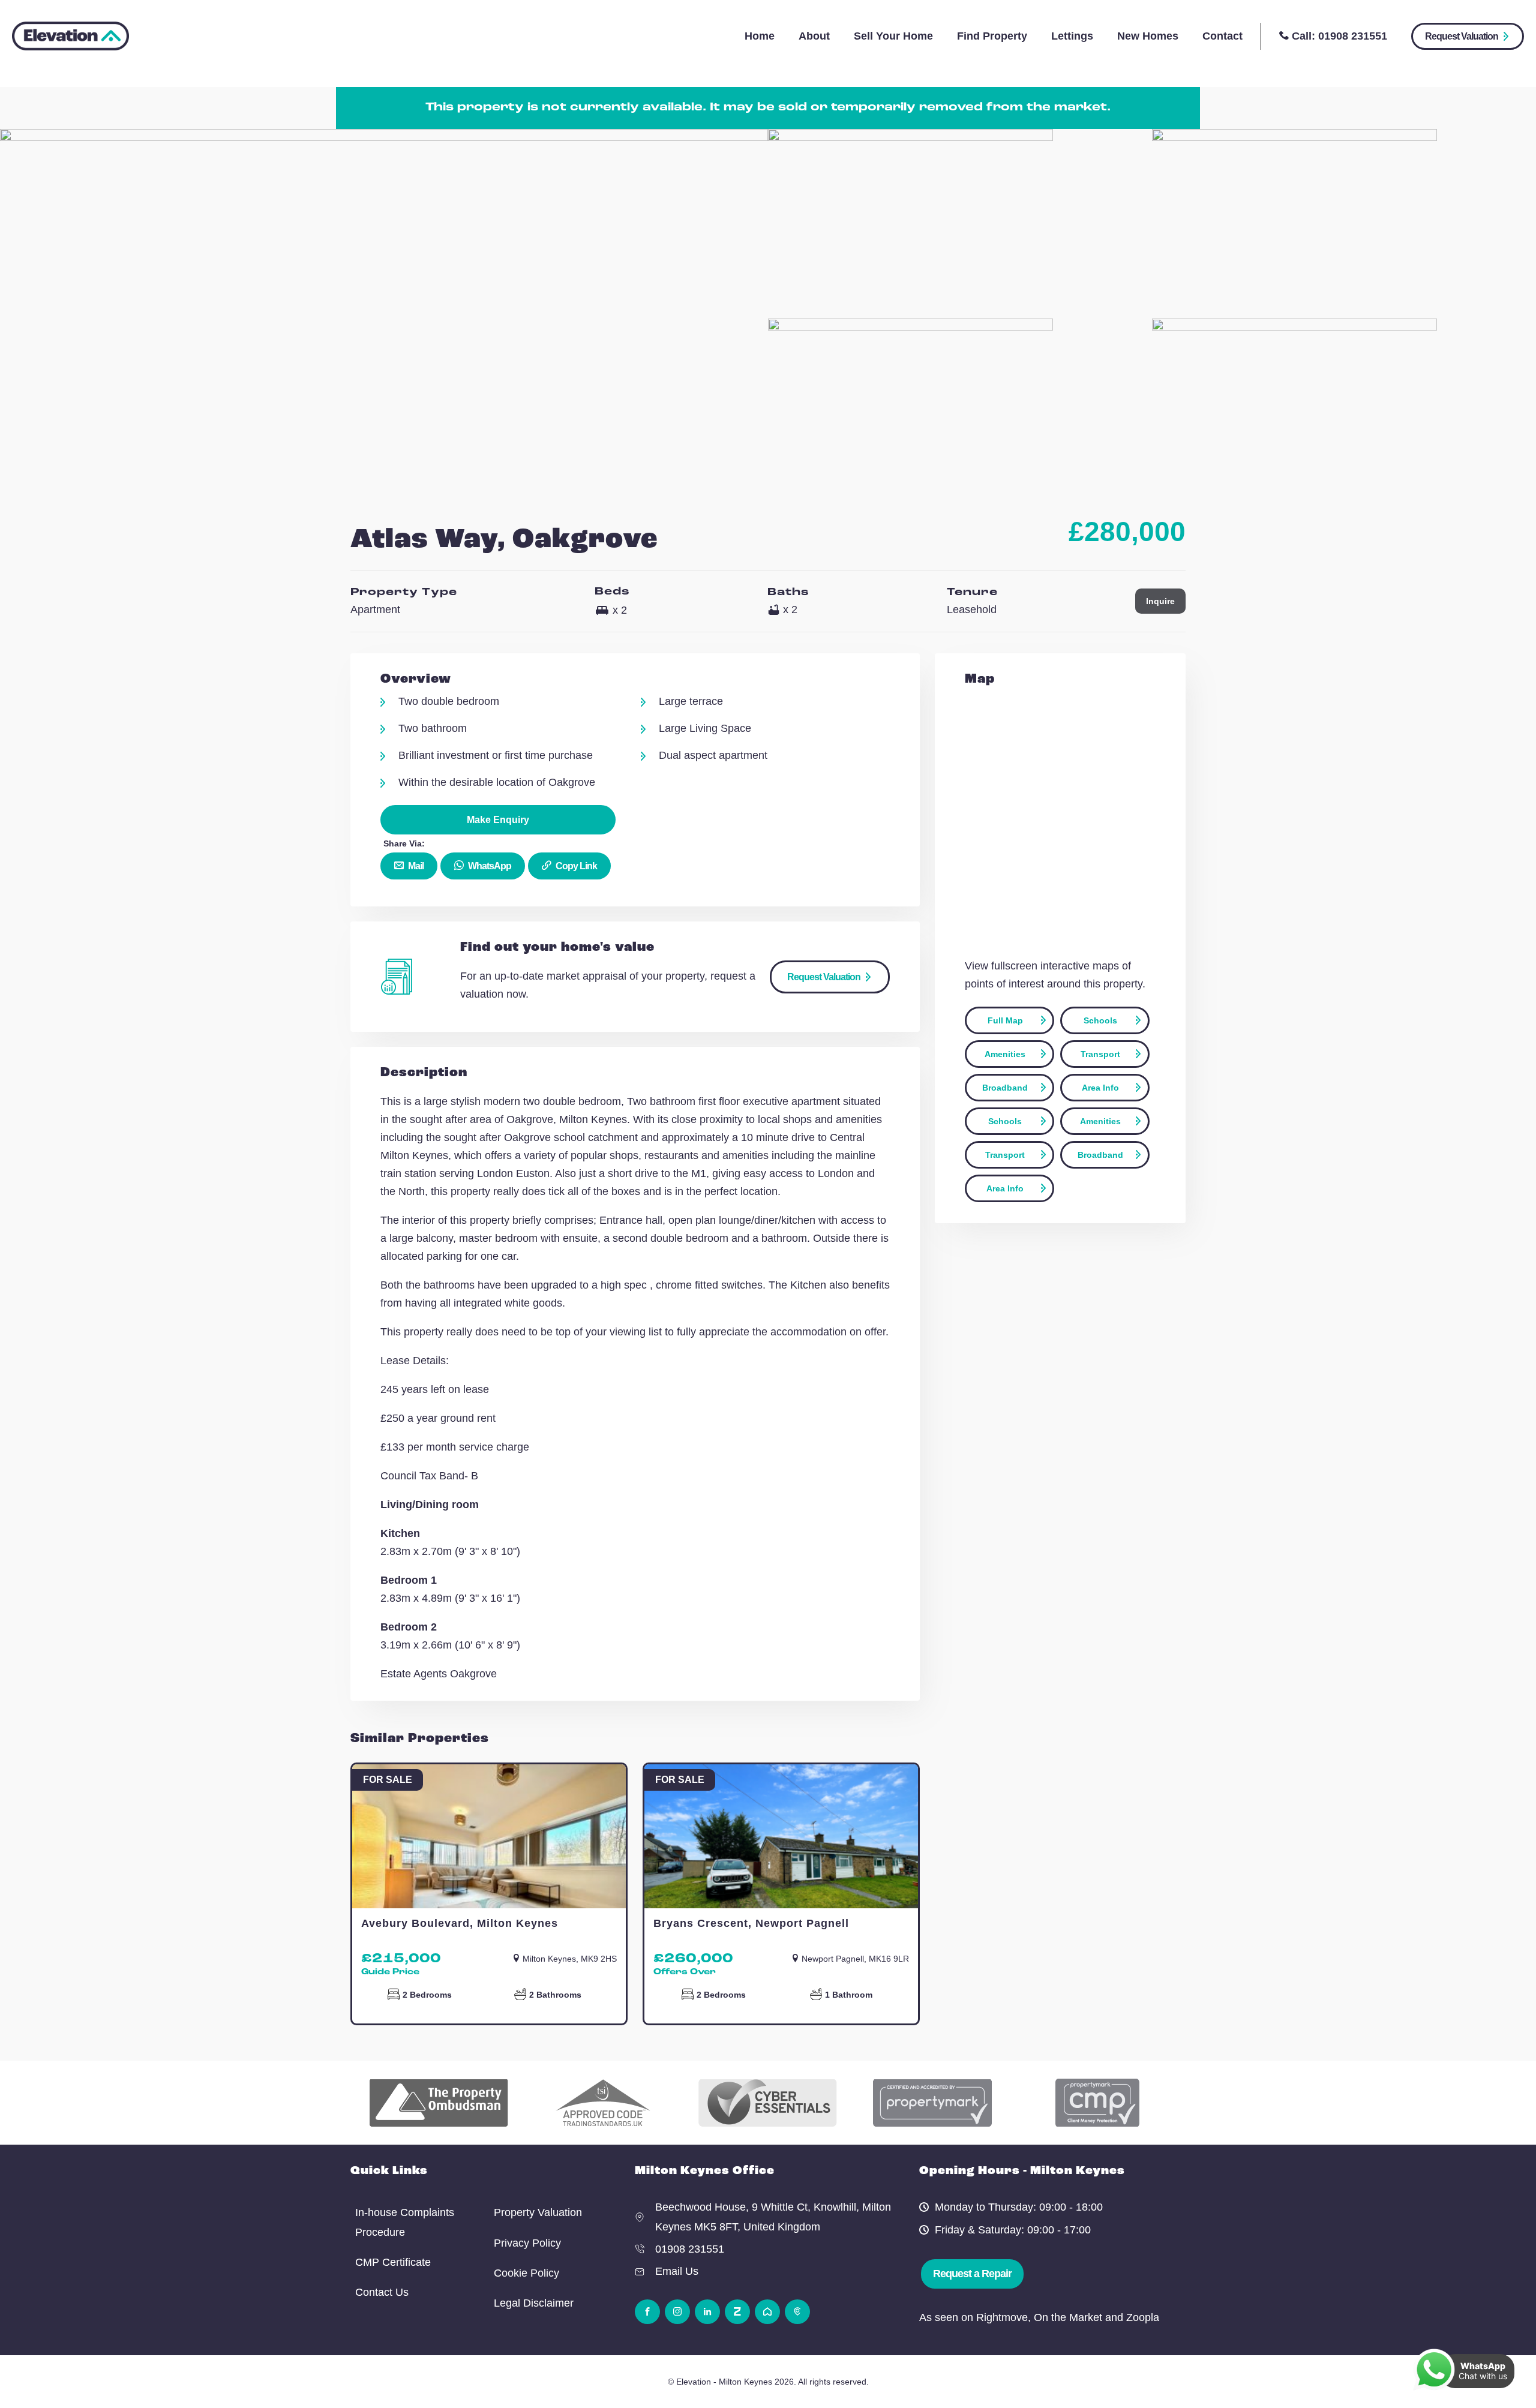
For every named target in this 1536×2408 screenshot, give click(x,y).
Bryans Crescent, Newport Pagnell (751, 1923)
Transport (1100, 1054)
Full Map (1005, 1020)
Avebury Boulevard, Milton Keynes (460, 1923)
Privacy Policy (527, 2243)
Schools (1100, 1020)
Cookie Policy (526, 2273)
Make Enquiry (498, 820)
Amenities (1005, 1054)
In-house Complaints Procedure (405, 2222)
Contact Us (382, 2292)
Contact (1222, 36)
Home (760, 36)
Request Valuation (1462, 36)
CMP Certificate (393, 2262)
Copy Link (575, 866)
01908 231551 (1353, 36)
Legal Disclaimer (534, 2303)
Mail (415, 866)
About (814, 36)
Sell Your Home (893, 36)
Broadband (1005, 1088)
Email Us (677, 2271)
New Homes (1148, 36)
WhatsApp (489, 866)
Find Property (992, 36)
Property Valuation (538, 2212)
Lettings (1072, 36)
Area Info (1100, 1088)
